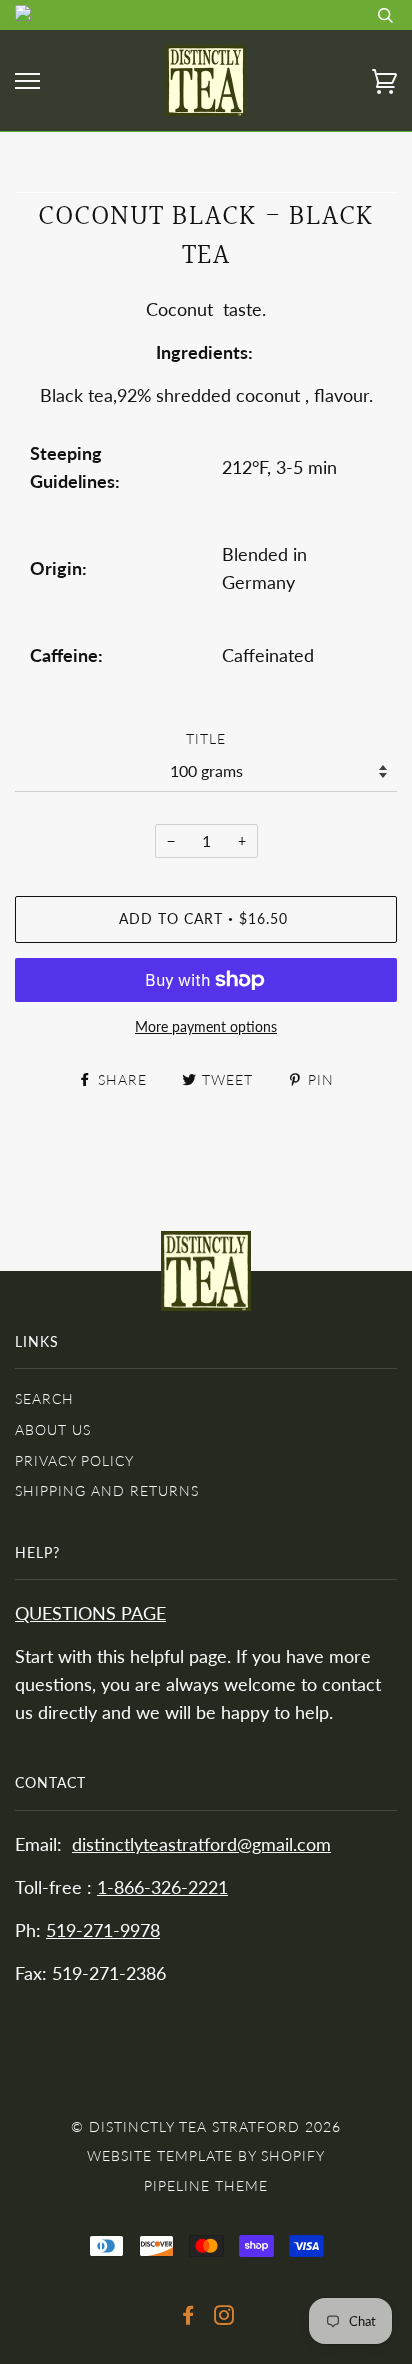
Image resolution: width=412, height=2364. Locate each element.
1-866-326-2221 (162, 1887)
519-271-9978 (103, 1930)
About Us (53, 1429)
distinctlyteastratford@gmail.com (201, 1844)
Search (44, 1398)
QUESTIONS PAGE (90, 1613)
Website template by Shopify (206, 2155)
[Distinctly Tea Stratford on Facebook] (188, 2317)
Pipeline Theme (206, 2185)
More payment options (206, 1026)
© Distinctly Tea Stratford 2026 (206, 2126)
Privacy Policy (74, 1460)
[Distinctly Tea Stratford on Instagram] (224, 2317)
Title (206, 738)
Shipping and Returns (107, 1490)
